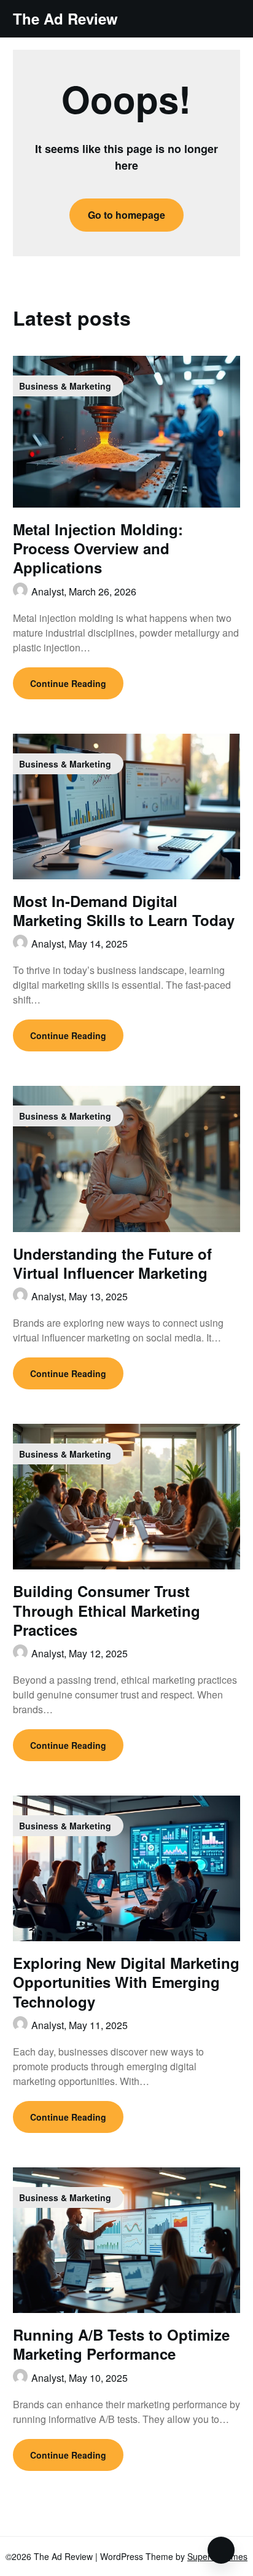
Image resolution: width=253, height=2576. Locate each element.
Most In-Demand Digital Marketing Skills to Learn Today (124, 910)
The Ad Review (65, 19)
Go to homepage (126, 215)
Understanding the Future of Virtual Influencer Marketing (112, 1263)
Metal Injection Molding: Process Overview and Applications (98, 548)
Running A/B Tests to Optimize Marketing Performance (121, 2344)
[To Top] (221, 2550)
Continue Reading (68, 683)
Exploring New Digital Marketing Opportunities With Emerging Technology (126, 1982)
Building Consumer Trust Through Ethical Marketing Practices (107, 1610)
